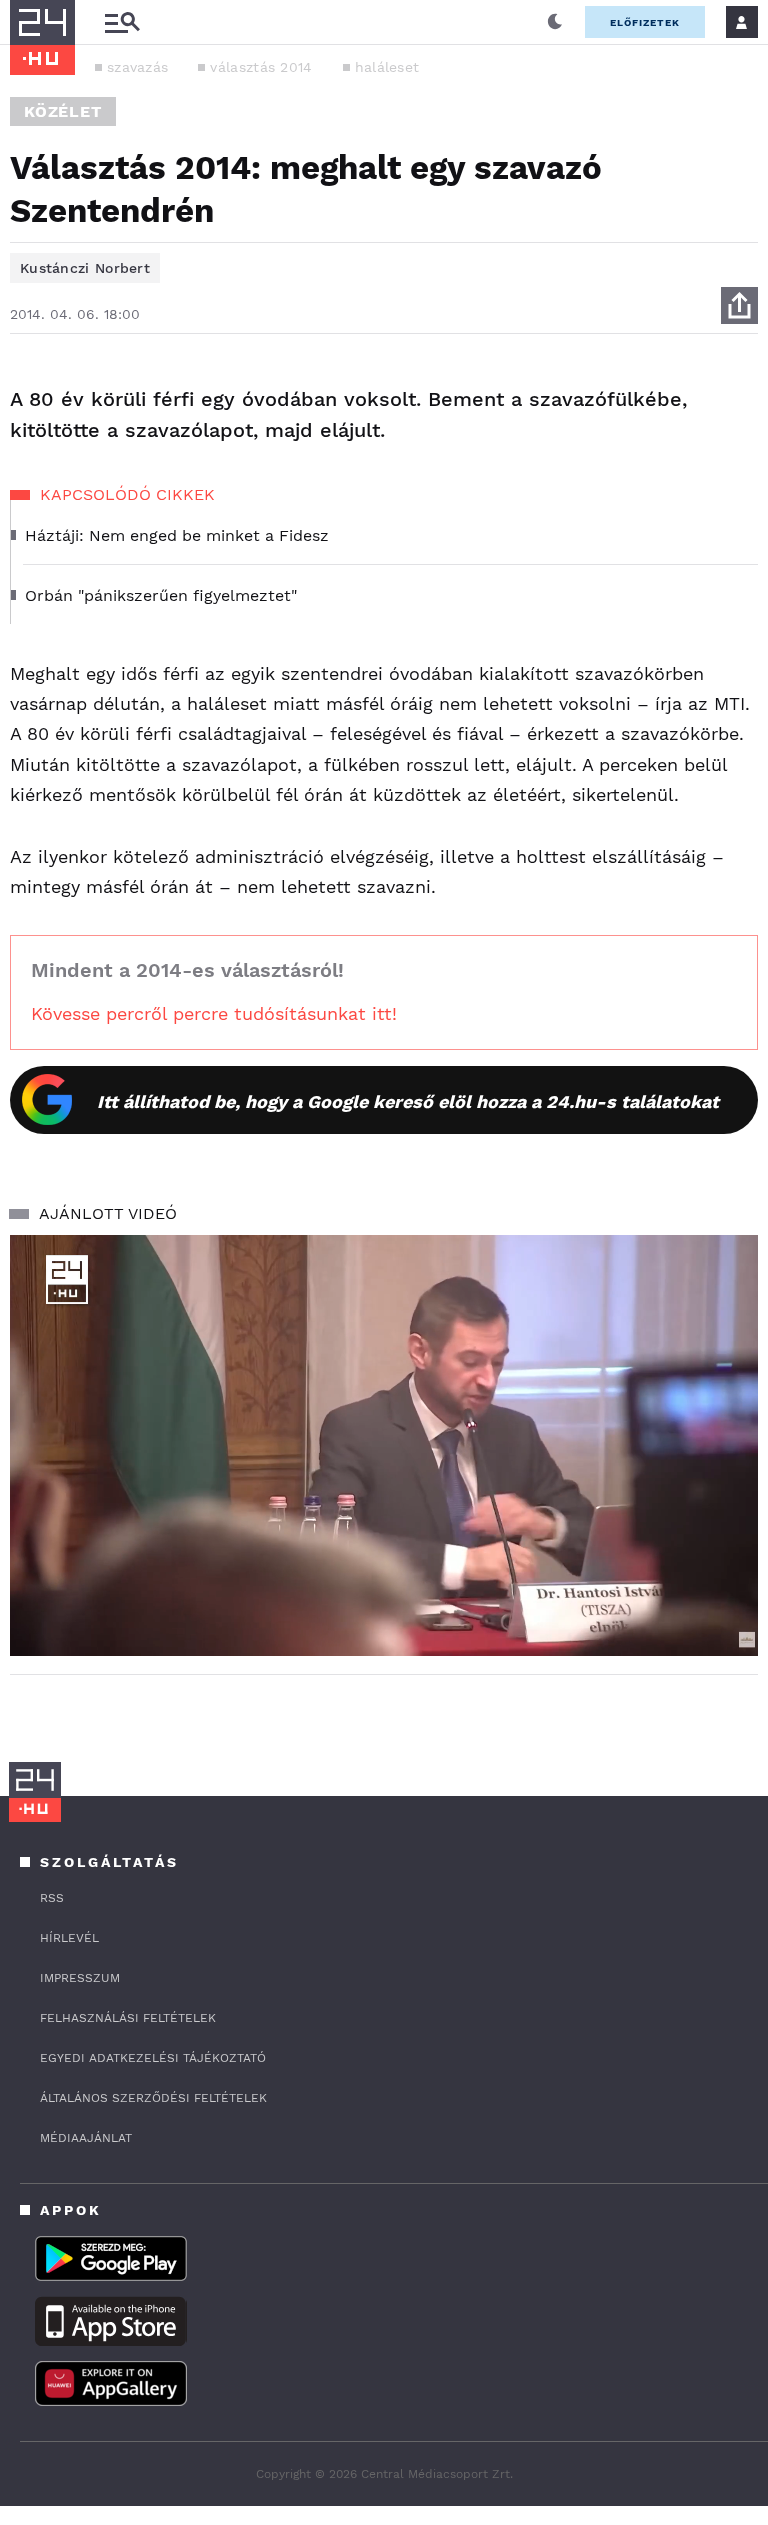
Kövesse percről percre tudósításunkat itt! (214, 1013)
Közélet (63, 111)
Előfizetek (645, 22)
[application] (384, 1445)
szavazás (137, 67)
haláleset (387, 67)
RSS (52, 1898)
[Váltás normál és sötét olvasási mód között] (555, 22)
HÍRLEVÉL (69, 1938)
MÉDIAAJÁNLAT (86, 2138)
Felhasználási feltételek (128, 2018)
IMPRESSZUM (80, 1978)
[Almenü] (122, 22)
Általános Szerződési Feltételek (153, 2098)
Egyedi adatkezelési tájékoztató (153, 2058)
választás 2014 (261, 67)
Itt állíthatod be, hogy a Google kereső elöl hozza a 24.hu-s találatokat (408, 1101)
